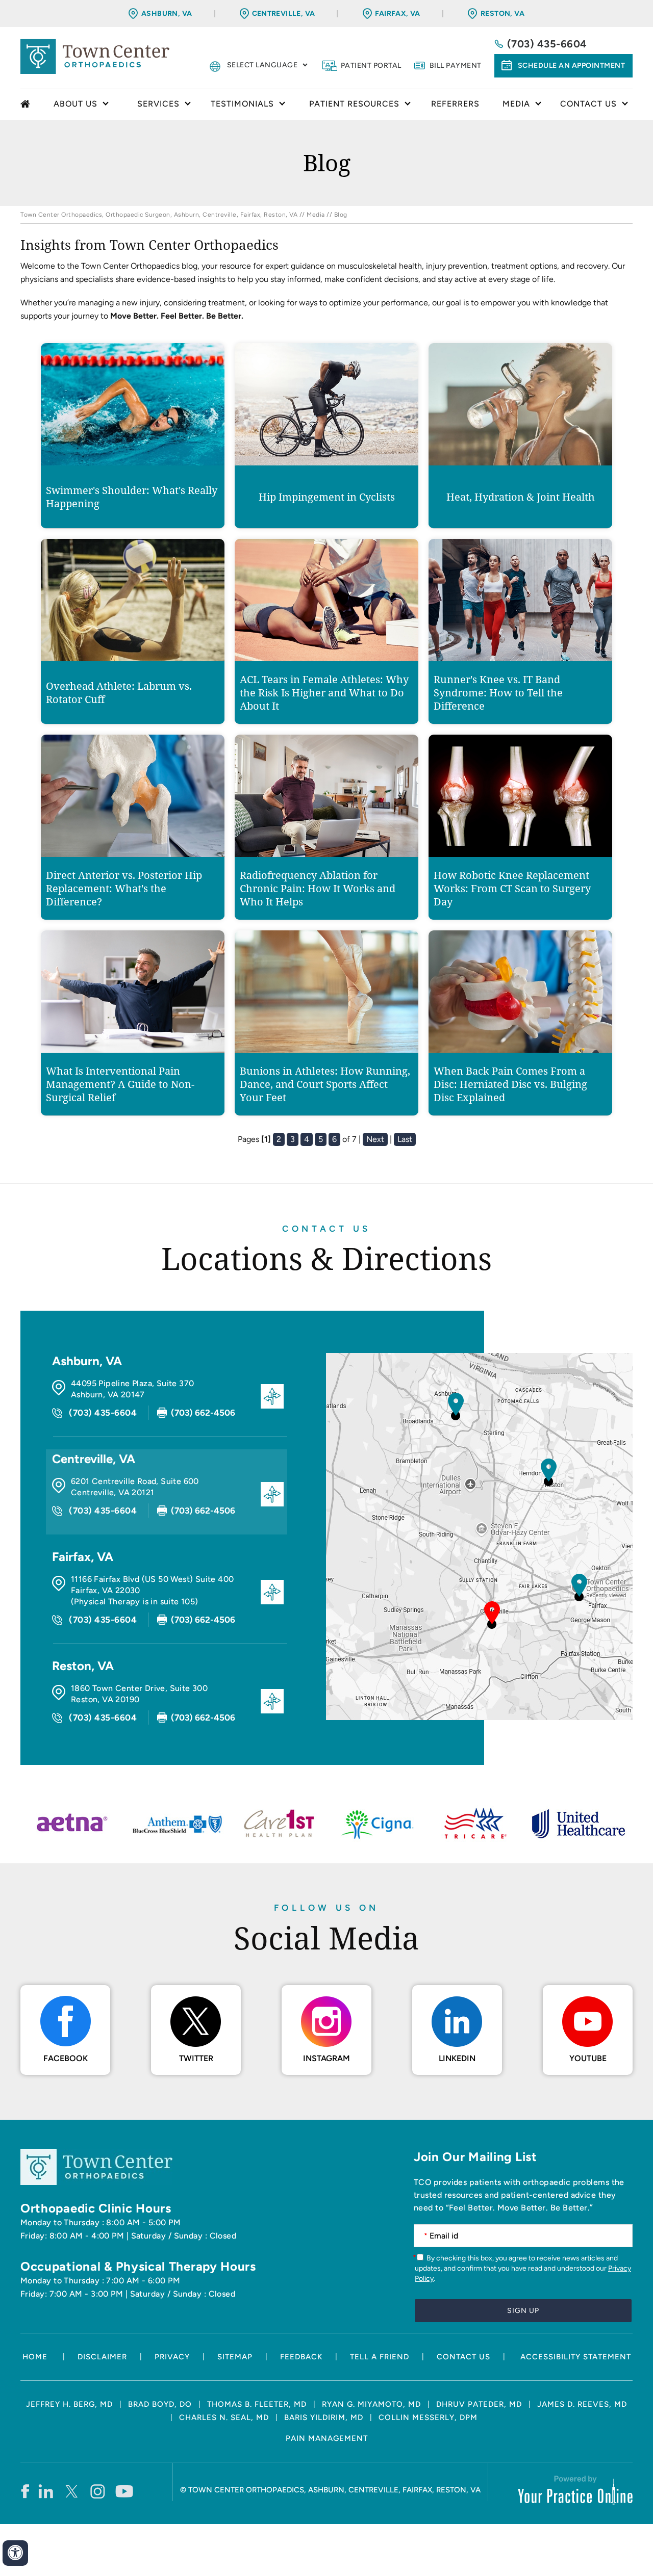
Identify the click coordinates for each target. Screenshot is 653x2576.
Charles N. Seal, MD (224, 2417)
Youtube (588, 2058)
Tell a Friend (380, 2357)
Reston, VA (503, 14)
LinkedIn (457, 2058)
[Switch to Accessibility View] (15, 2553)
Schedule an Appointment (572, 66)
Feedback (301, 2357)
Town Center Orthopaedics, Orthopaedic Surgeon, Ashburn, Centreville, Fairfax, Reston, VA (159, 215)
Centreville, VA (284, 14)
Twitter (196, 2058)
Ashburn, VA (167, 14)
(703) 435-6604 (547, 44)
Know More (133, 476)
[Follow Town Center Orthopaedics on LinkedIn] (46, 2491)
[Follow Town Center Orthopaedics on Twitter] (72, 2491)
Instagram (326, 2058)
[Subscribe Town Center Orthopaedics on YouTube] (124, 2491)
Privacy (172, 2357)
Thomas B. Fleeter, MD (257, 2404)
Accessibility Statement (576, 2357)
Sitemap (235, 2357)
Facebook (66, 2058)
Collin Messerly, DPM (428, 2417)
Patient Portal (371, 66)
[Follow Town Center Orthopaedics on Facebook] (25, 2491)
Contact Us (326, 1229)
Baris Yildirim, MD (324, 2417)
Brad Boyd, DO (160, 2404)
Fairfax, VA (398, 14)
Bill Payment (456, 66)
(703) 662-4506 (203, 1413)
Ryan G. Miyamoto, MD (371, 2404)
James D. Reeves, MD (582, 2404)
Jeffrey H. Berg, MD (69, 2404)
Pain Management (327, 2438)
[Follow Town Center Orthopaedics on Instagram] (98, 2491)
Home (27, 105)
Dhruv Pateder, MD (479, 2404)
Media (316, 215)
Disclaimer (102, 2357)
